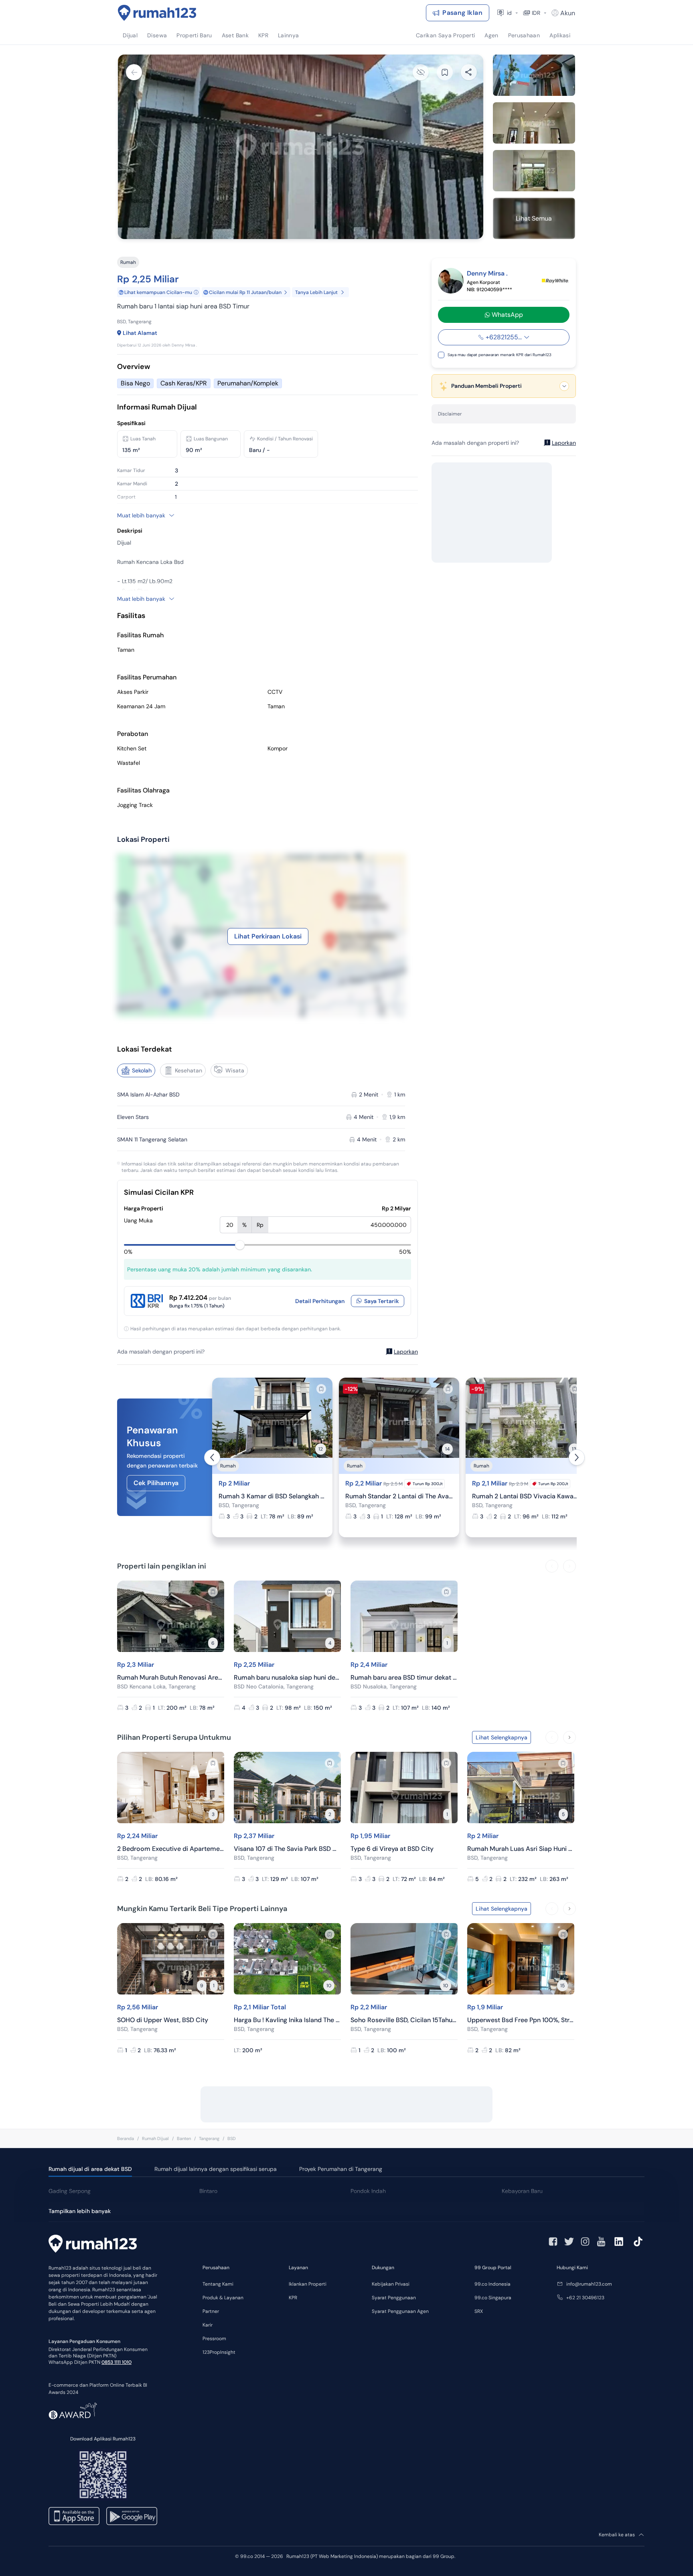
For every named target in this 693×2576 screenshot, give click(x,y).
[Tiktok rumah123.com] (638, 2242)
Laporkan (406, 1352)
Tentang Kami (218, 2284)
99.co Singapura (493, 2298)
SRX (479, 2311)
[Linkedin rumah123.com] (619, 2242)
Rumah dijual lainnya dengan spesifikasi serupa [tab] (216, 2169)
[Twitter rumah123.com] (569, 2242)
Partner (211, 2311)
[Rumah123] (157, 13)
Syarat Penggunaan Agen (400, 2311)
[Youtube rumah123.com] (601, 2242)
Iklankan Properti (308, 2284)
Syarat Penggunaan (394, 2298)
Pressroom (214, 2339)
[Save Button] (445, 72)
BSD (232, 2138)
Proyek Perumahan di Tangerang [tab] (341, 2169)
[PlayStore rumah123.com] (132, 2516)
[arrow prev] (212, 1457)
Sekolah (142, 1070)
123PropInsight (219, 2352)
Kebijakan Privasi (391, 2284)
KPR (293, 2298)
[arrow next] (577, 1457)
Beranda (126, 2138)
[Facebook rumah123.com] (553, 2242)
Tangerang (209, 2138)
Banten (184, 2138)
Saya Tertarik (382, 1301)
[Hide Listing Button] (421, 72)
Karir (208, 2325)
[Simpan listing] (321, 1389)
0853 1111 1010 (117, 2362)
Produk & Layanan (223, 2298)
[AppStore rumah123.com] (74, 2516)
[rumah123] (93, 2245)
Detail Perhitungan (320, 1301)
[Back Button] (134, 72)
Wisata (235, 1070)
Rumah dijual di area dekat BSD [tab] (90, 2169)
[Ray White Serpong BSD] (555, 281)
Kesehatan (188, 1070)
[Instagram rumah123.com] (585, 2242)
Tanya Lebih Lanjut (316, 292)
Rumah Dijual (155, 2138)
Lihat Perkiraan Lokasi (268, 936)
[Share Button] (469, 72)
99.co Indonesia (492, 2284)
